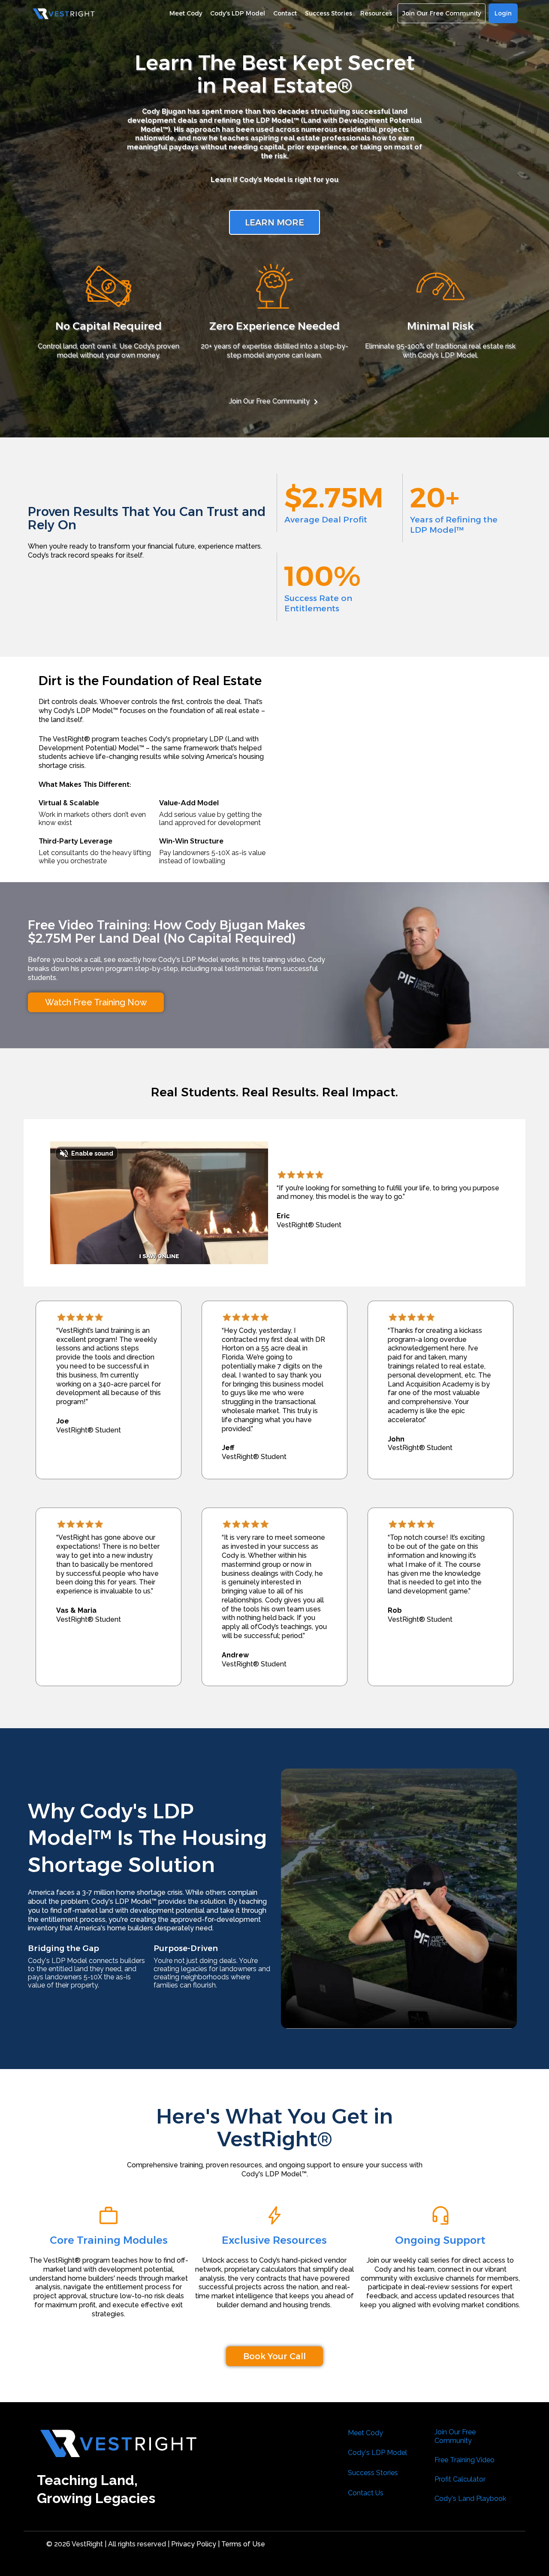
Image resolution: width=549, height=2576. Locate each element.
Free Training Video (465, 2460)
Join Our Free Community (269, 401)
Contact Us (366, 2493)
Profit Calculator (460, 2479)
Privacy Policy (193, 2544)
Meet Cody (365, 2433)
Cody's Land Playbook (470, 2499)
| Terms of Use (241, 2544)
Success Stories (373, 2473)
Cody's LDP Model (377, 2453)
